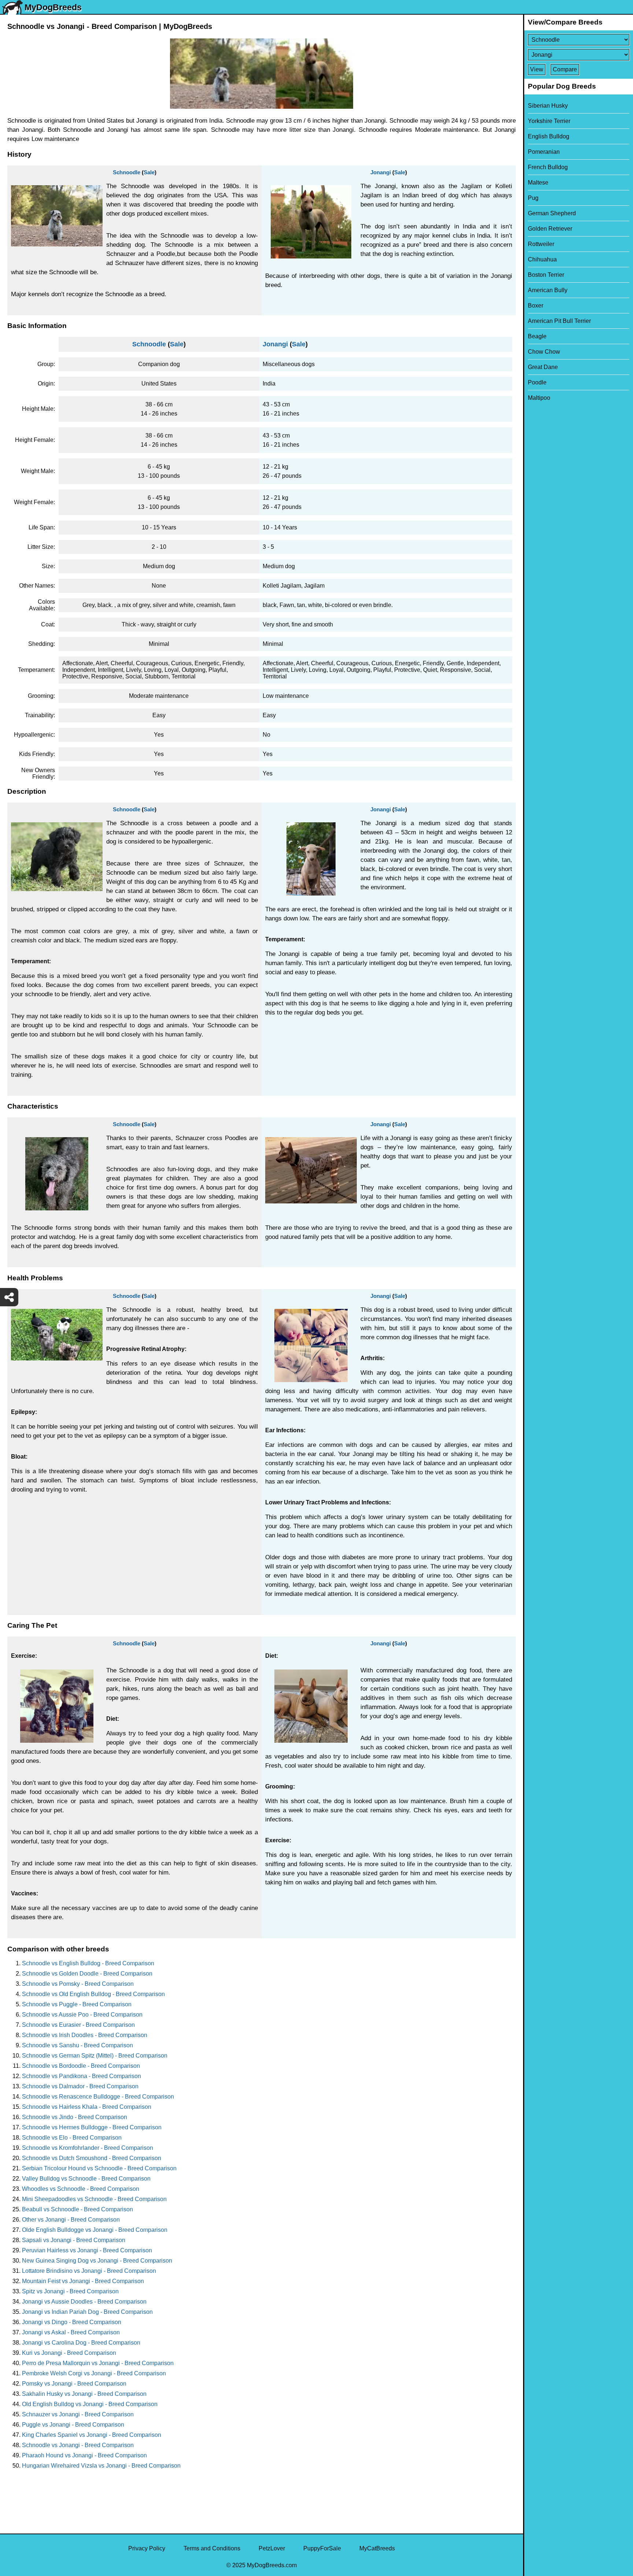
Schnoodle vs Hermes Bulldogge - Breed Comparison (92, 2127)
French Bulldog (548, 167)
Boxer (536, 306)
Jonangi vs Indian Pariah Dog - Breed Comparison (87, 2312)
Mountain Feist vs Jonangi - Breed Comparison (83, 2281)
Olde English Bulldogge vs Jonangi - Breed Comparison (95, 2230)
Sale (149, 172)
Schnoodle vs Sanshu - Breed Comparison (77, 2045)
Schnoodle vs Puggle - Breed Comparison (77, 2004)
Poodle (537, 382)
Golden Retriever (550, 229)
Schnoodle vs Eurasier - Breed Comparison (78, 2025)
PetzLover (272, 2548)
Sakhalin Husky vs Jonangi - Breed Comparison (84, 2394)
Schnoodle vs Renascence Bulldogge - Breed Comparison (98, 2097)
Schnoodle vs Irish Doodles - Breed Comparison (85, 2035)
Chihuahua (542, 259)
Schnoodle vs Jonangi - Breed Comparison (78, 2445)
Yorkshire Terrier (549, 121)
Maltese (538, 183)
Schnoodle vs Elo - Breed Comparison (72, 2138)
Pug (533, 198)
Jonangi (381, 172)
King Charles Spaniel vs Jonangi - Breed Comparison (92, 2435)
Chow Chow (544, 352)
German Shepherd (552, 213)
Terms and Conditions (212, 2548)
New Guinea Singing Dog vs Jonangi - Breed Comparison (97, 2261)
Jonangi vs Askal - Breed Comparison (71, 2332)
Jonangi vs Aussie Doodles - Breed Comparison (84, 2302)
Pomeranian (544, 152)
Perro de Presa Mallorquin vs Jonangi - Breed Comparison (98, 2363)
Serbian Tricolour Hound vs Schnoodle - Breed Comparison (99, 2168)
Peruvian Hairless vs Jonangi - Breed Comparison (87, 2250)
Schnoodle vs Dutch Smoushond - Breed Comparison (92, 2158)
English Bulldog (549, 136)
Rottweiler (541, 244)
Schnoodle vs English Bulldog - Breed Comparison (88, 1963)
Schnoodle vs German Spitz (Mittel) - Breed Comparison (95, 2056)
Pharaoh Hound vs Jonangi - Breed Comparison (84, 2455)
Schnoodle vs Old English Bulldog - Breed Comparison (93, 1994)
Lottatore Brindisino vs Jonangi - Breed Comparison (89, 2271)
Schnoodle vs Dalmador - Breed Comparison (80, 2086)
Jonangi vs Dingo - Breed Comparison (72, 2322)
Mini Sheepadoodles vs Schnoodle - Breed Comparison (94, 2199)
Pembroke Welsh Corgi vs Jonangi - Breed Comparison (94, 2373)
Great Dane (543, 367)
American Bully (548, 290)
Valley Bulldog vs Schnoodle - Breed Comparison (86, 2179)
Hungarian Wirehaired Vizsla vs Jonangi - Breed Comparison (101, 2466)
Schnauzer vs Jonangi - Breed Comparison (78, 2414)
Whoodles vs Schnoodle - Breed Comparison (81, 2189)
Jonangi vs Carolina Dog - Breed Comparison (81, 2343)
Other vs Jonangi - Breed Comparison (71, 2220)
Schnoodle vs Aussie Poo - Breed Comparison (82, 2015)
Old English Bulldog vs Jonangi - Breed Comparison (90, 2404)
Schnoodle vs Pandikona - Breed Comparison (82, 2076)
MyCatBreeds (377, 2548)
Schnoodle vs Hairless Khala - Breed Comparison (87, 2107)
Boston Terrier (546, 275)
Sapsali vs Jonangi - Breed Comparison (74, 2240)
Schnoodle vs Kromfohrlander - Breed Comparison (88, 2148)
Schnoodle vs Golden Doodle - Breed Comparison (87, 1974)
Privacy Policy (147, 2548)
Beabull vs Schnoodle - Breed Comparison (77, 2209)
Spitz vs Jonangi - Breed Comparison (70, 2291)
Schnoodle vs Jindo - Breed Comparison (75, 2117)
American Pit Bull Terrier (559, 321)
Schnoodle (127, 172)
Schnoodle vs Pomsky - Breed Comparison (78, 1984)
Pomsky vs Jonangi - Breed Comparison (74, 2384)
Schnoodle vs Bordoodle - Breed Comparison (81, 2066)
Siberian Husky (548, 106)
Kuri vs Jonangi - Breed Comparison (69, 2353)
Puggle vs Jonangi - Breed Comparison (73, 2425)
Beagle (537, 336)
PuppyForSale (322, 2548)
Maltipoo (539, 398)
